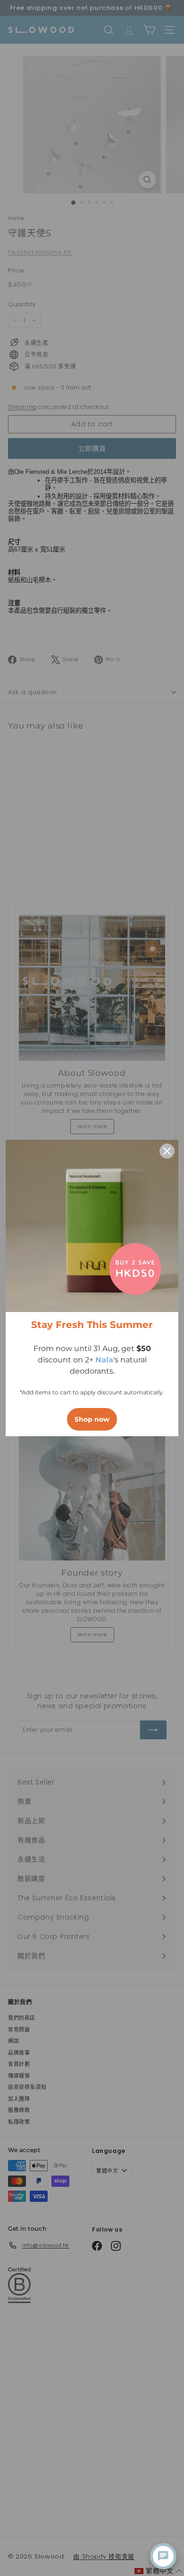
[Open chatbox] (163, 2556)
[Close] (167, 1151)
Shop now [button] (92, 1419)
